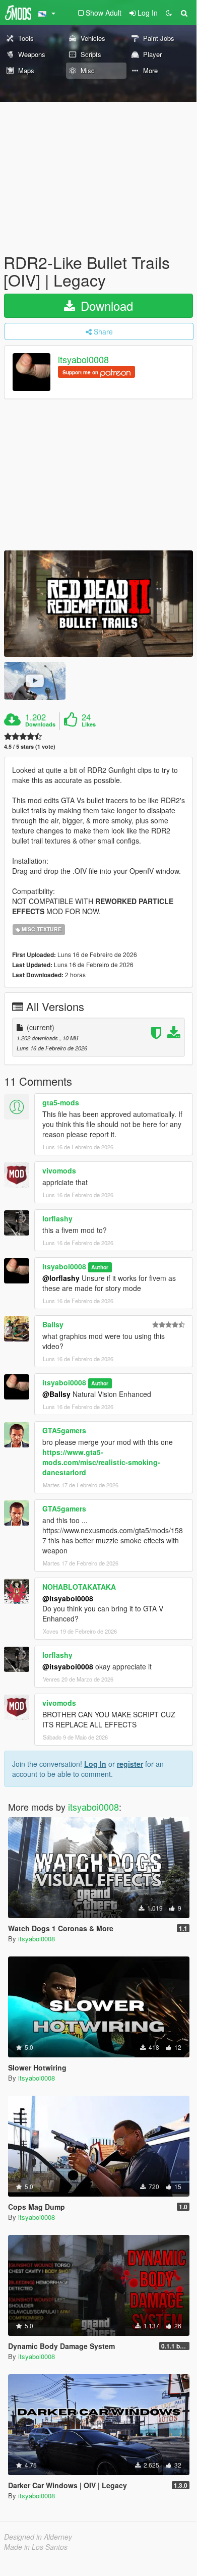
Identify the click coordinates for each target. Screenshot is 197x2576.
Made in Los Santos (36, 2547)
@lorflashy (61, 1278)
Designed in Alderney (38, 2537)
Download (105, 305)
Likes (89, 724)
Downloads (40, 724)
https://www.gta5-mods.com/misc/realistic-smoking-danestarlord (101, 1462)
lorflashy (57, 1218)
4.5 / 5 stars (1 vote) (30, 746)
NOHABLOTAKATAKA (79, 1587)
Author (100, 1267)
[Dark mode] (169, 13)
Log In (95, 1764)
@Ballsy (56, 1394)
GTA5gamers (64, 1430)
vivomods (59, 1170)
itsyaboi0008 (83, 360)
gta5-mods (61, 1102)
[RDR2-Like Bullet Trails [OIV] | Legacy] (98, 604)
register (130, 1764)
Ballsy (53, 1324)
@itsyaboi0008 (68, 1598)
